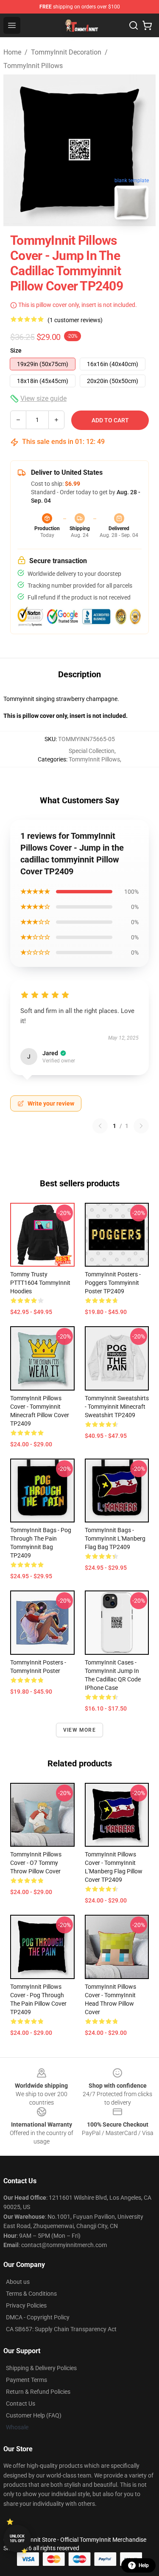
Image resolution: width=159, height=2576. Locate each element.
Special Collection (92, 751)
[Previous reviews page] (100, 1126)
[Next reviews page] (141, 1126)
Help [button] (144, 2565)
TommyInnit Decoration (66, 52)
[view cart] (147, 25)
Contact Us (21, 2404)
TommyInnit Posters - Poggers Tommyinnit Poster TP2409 (113, 1283)
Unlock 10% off (17, 2539)
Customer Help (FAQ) (34, 2415)
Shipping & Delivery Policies (41, 2368)
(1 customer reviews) (75, 320)
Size (16, 350)
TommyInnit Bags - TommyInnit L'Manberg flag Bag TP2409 (115, 1538)
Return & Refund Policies (38, 2392)
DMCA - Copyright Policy (38, 2317)
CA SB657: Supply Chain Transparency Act (61, 2329)
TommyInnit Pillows (33, 66)
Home (12, 52)
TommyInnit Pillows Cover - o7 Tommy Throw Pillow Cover (36, 1863)
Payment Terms (26, 2380)
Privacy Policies (26, 2305)
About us (18, 2282)
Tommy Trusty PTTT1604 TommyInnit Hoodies (40, 1283)
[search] (134, 25)
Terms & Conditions (31, 2294)
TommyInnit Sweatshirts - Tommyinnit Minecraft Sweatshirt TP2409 (117, 1407)
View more (79, 1730)
